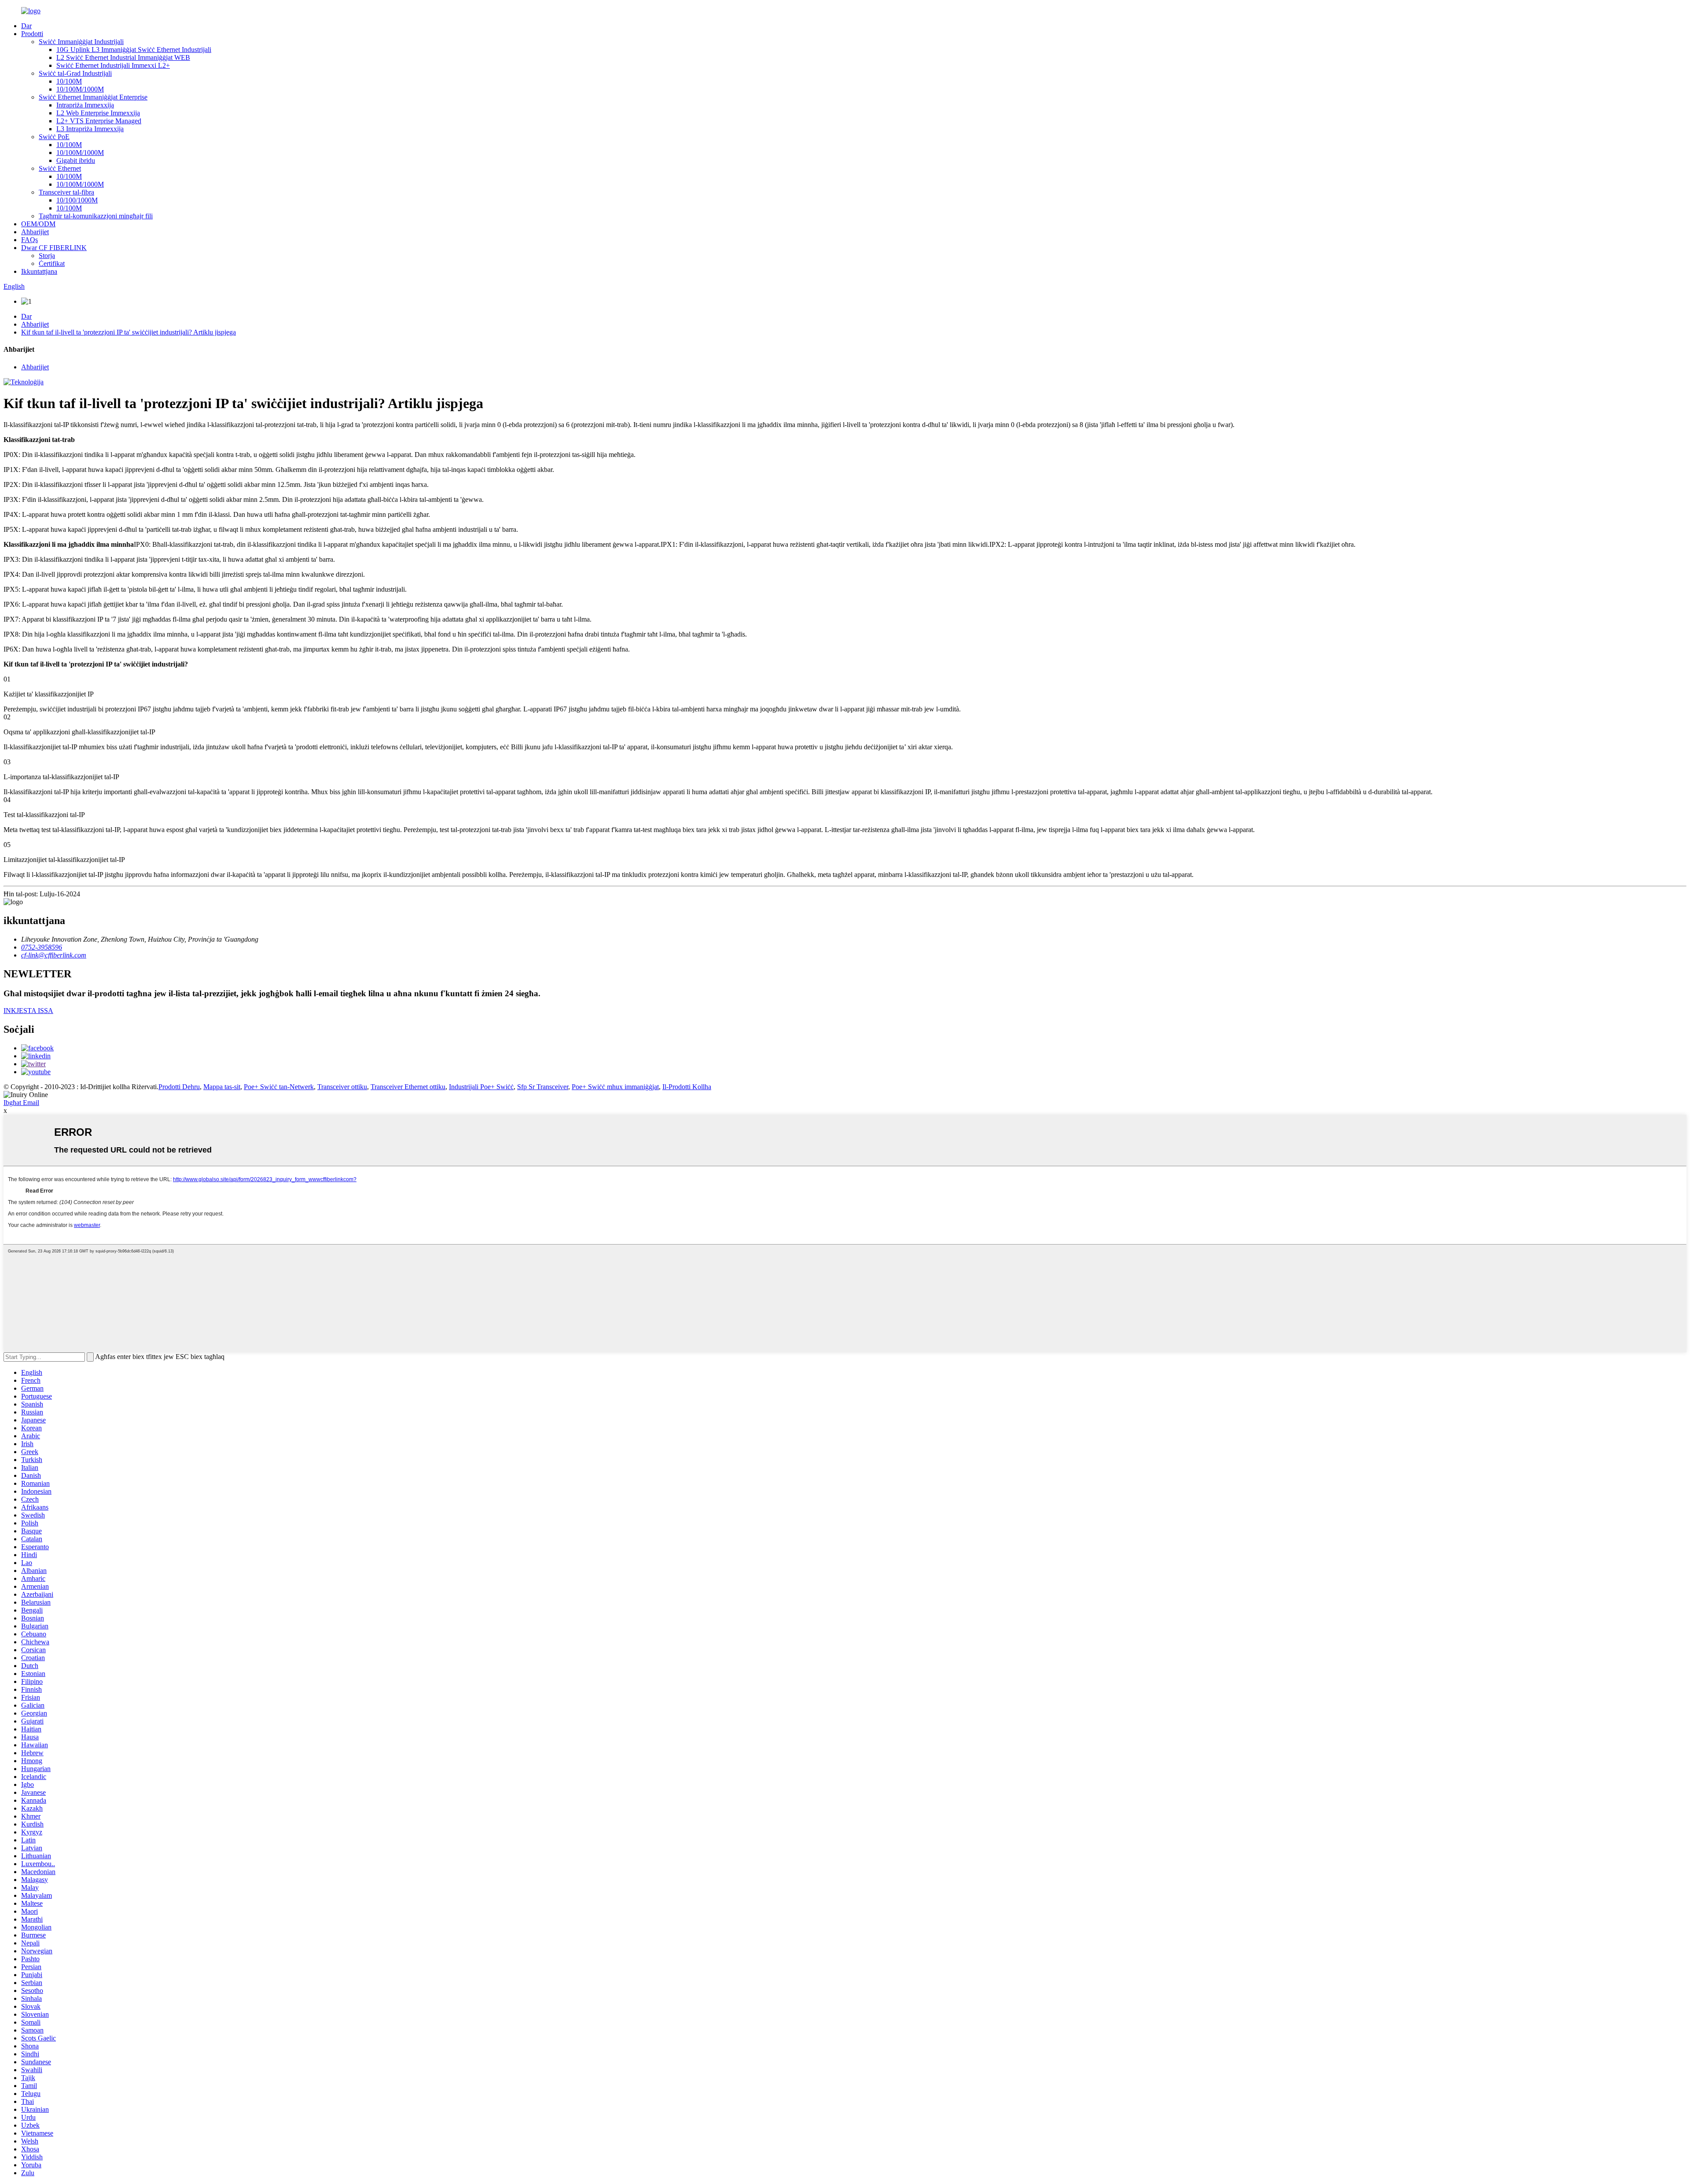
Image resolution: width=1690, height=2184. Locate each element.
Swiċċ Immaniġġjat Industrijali (81, 42)
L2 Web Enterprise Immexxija (98, 113)
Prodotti (32, 34)
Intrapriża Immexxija (85, 105)
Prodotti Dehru (179, 1087)
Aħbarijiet (35, 232)
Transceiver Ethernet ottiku (408, 1087)
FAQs (29, 240)
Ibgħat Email (21, 1103)
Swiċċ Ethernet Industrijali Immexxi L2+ (113, 65)
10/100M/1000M (80, 89)
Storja (47, 256)
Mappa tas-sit (222, 1087)
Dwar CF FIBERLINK (54, 248)
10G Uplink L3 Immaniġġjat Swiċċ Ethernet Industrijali (134, 50)
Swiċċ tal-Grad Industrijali (75, 73)
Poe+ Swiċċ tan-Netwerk (279, 1087)
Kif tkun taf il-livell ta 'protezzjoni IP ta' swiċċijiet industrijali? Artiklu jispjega (129, 332)
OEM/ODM (38, 224)
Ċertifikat (52, 263)
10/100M (69, 81)
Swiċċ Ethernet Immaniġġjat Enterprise (93, 97)
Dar (26, 26)
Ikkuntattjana (39, 271)
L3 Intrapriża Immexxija (90, 129)
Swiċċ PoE (54, 137)
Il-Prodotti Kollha (687, 1087)
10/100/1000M (77, 200)
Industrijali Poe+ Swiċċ (481, 1087)
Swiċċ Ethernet (60, 168)
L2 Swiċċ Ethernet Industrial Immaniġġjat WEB (123, 57)
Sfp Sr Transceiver (543, 1087)
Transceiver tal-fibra (66, 192)
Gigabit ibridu (76, 160)
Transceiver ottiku (342, 1087)
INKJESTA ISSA (28, 1011)
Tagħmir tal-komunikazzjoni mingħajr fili (96, 216)
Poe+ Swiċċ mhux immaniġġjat (615, 1087)
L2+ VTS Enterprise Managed (99, 121)
